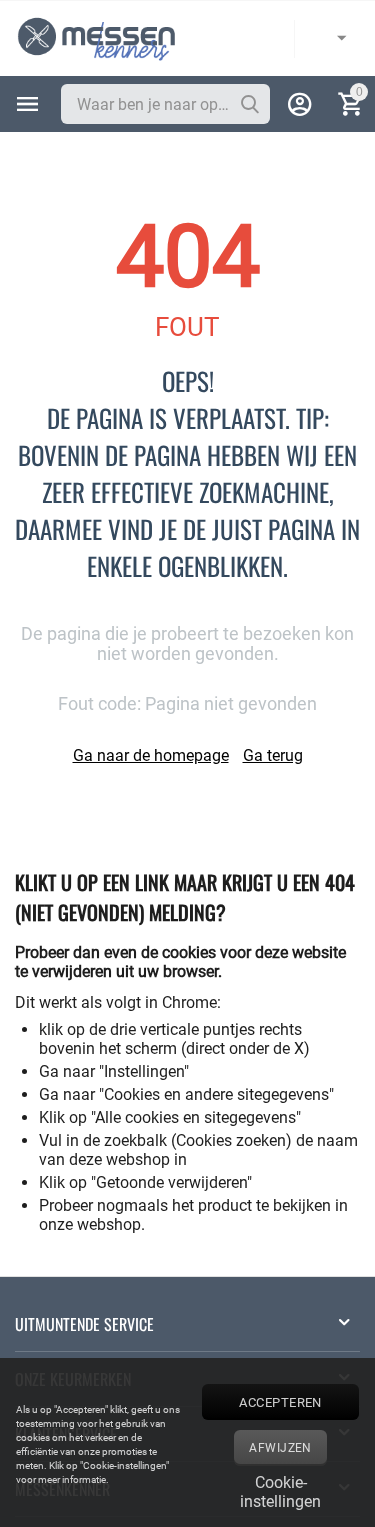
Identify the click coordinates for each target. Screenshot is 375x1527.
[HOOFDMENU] (28, 104)
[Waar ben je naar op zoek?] (250, 104)
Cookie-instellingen (280, 1489)
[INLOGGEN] (300, 104)
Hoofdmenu (28, 104)
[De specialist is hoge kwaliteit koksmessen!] (96, 37)
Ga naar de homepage (151, 755)
